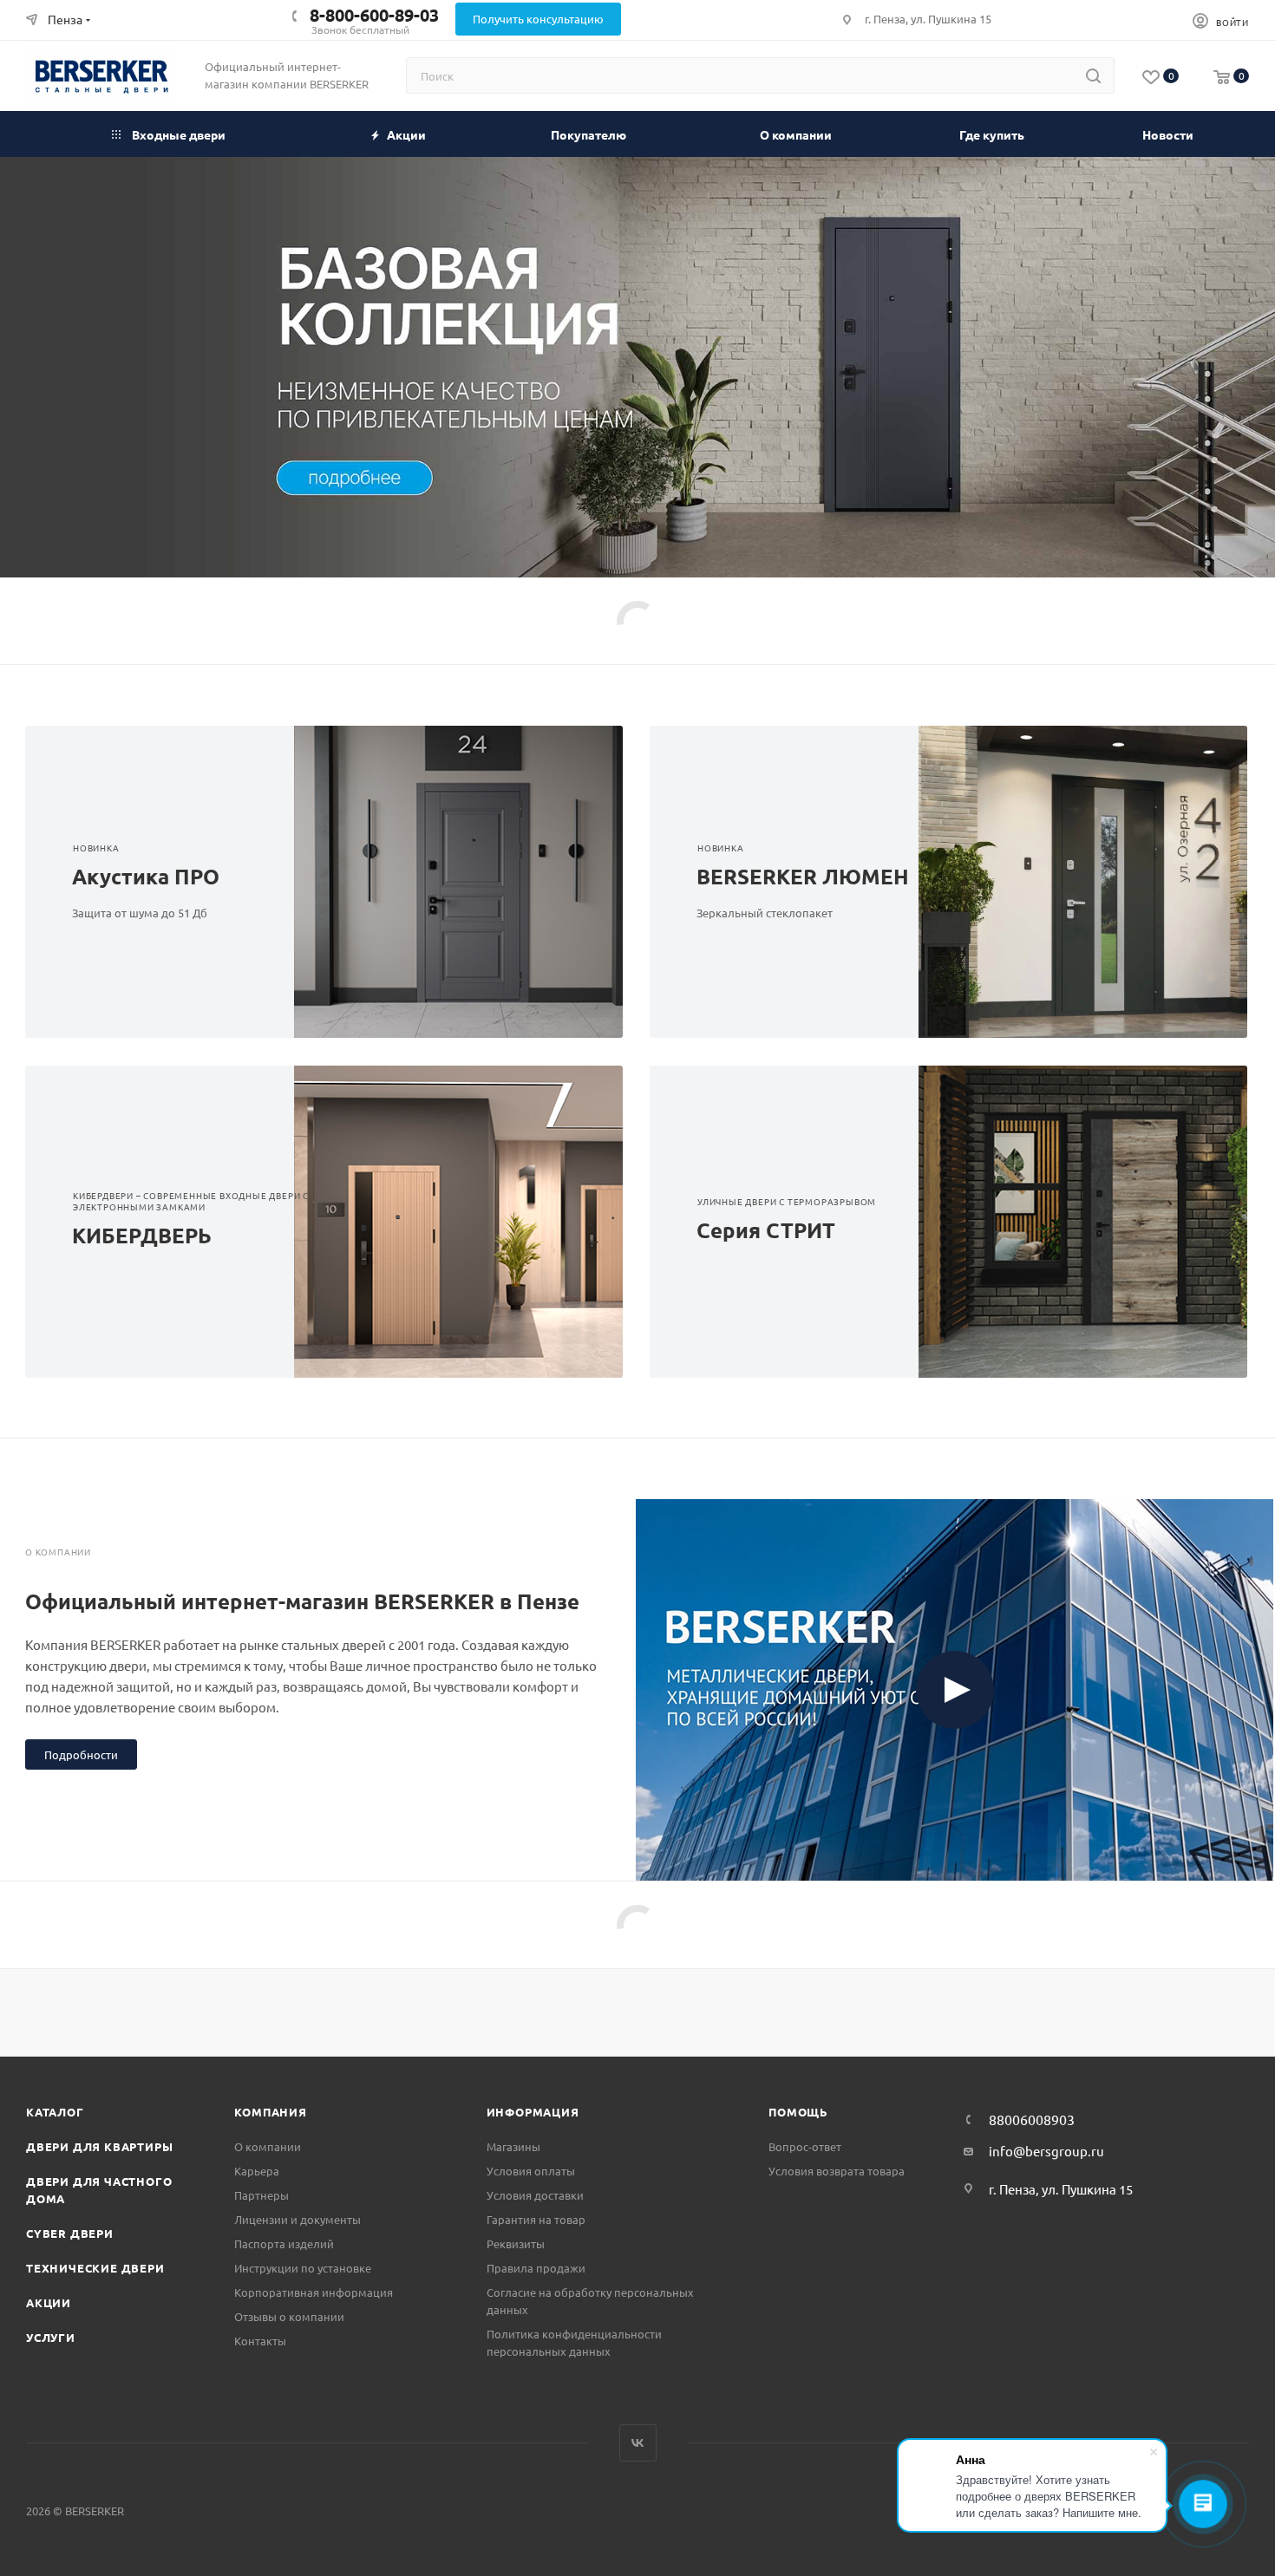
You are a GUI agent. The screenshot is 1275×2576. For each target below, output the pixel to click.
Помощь (798, 2112)
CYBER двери (70, 2233)
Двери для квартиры (99, 2146)
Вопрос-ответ (805, 2146)
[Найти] (1093, 75)
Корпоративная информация (314, 2292)
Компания (270, 2112)
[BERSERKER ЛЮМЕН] (1098, 882)
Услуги (51, 2337)
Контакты (260, 2341)
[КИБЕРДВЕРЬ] (474, 1222)
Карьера (257, 2171)
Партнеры (262, 2195)
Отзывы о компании (289, 2316)
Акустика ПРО (146, 876)
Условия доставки (535, 2195)
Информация (533, 2112)
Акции (49, 2302)
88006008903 (1032, 2119)
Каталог (55, 2112)
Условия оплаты (531, 2171)
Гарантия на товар (536, 2219)
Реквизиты (516, 2243)
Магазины (513, 2146)
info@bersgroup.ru (1046, 2151)
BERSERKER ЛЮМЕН (803, 876)
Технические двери (95, 2268)
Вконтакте (638, 2443)
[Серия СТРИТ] (1098, 1222)
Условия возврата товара (837, 2171)
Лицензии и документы (297, 2219)
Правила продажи (536, 2268)
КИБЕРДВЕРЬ (142, 1235)
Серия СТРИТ (766, 1230)
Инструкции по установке (303, 2268)
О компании (268, 2146)
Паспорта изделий (284, 2243)
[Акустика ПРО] (474, 882)
